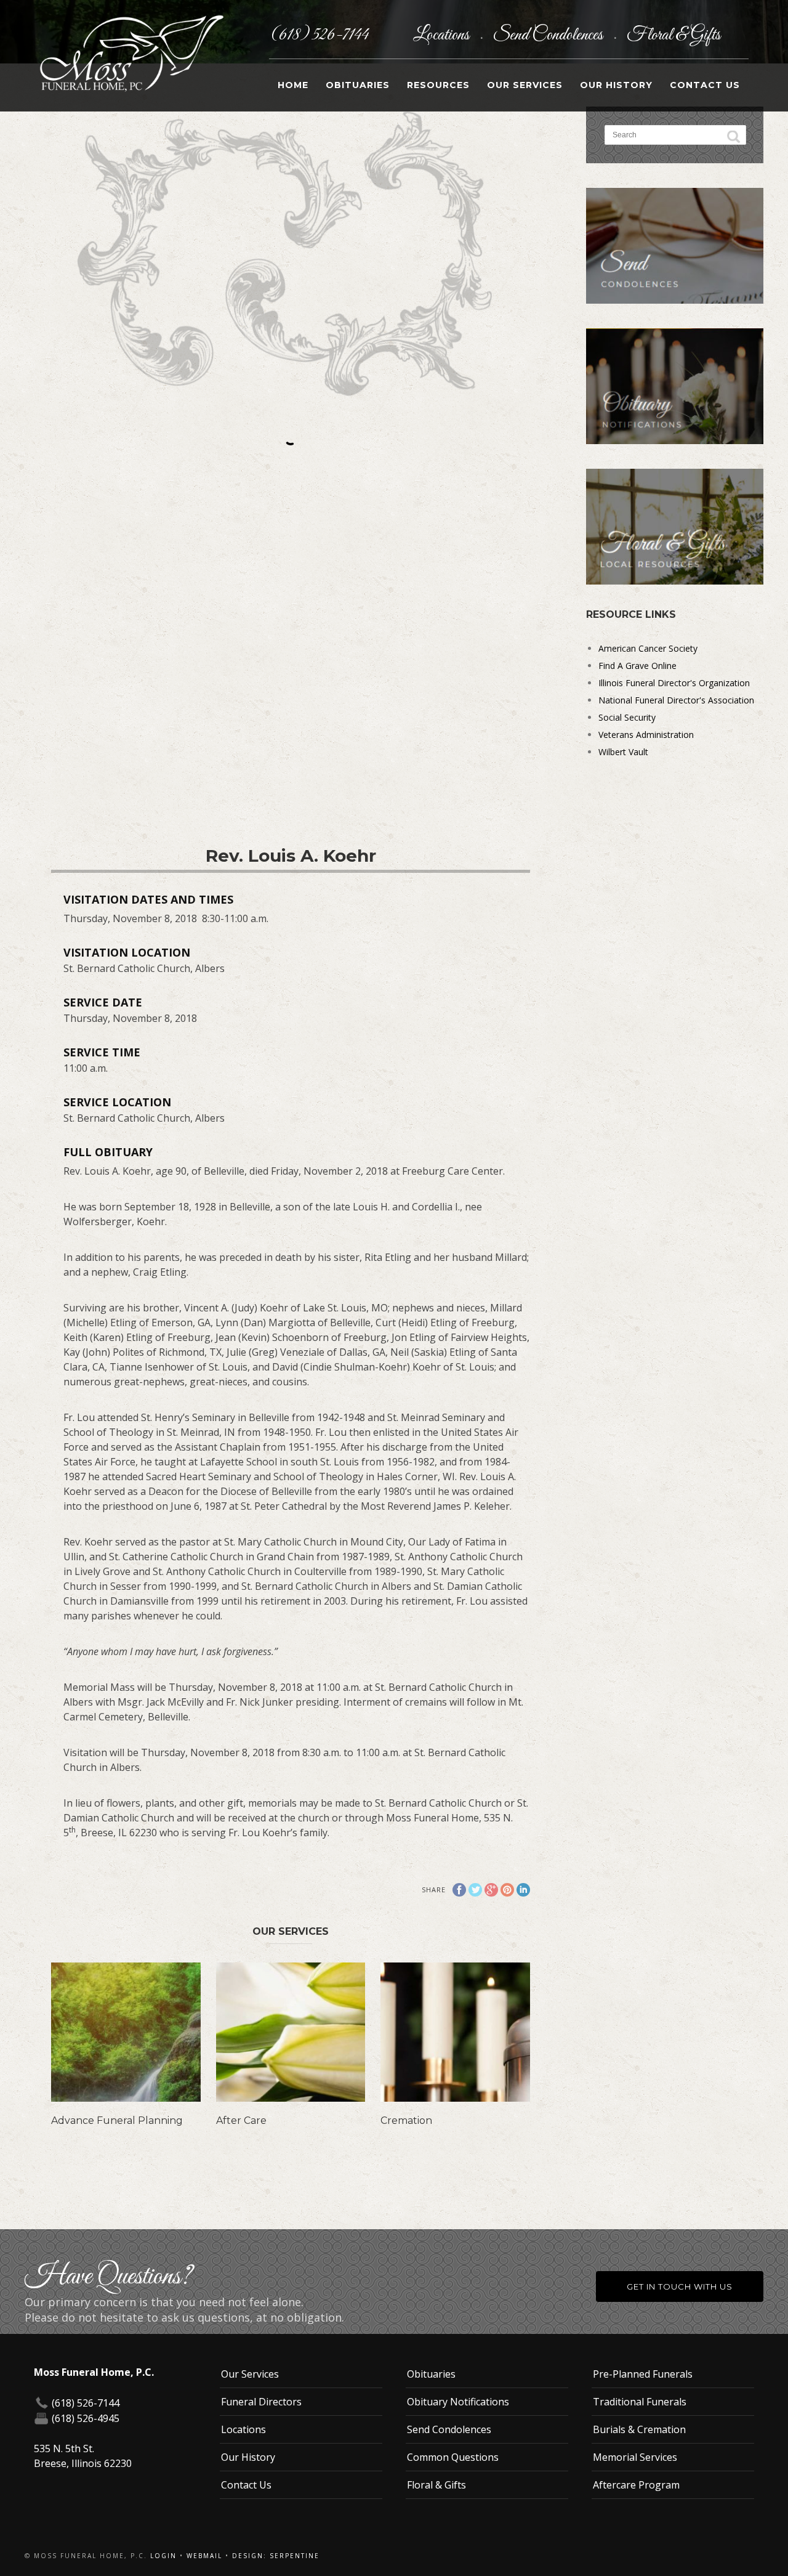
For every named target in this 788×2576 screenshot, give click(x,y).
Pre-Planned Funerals (643, 2374)
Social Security (627, 717)
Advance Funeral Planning (117, 2120)
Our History (616, 85)
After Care (241, 2120)
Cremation (406, 2120)
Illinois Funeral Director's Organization (674, 683)
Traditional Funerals (640, 2402)
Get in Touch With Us (680, 2286)
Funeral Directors (261, 2402)
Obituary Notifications (458, 2402)
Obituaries (358, 85)
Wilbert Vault (623, 752)
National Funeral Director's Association (676, 700)
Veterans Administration (646, 735)
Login (163, 2556)
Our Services (525, 85)
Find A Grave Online (637, 666)
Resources (438, 85)
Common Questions (453, 2457)
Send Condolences (549, 35)
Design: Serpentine (276, 2556)
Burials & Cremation (639, 2429)
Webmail (204, 2556)
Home (293, 85)
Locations (443, 35)
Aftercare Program (636, 2485)
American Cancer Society (648, 648)
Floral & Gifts (673, 35)
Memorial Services (635, 2457)
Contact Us (705, 85)
